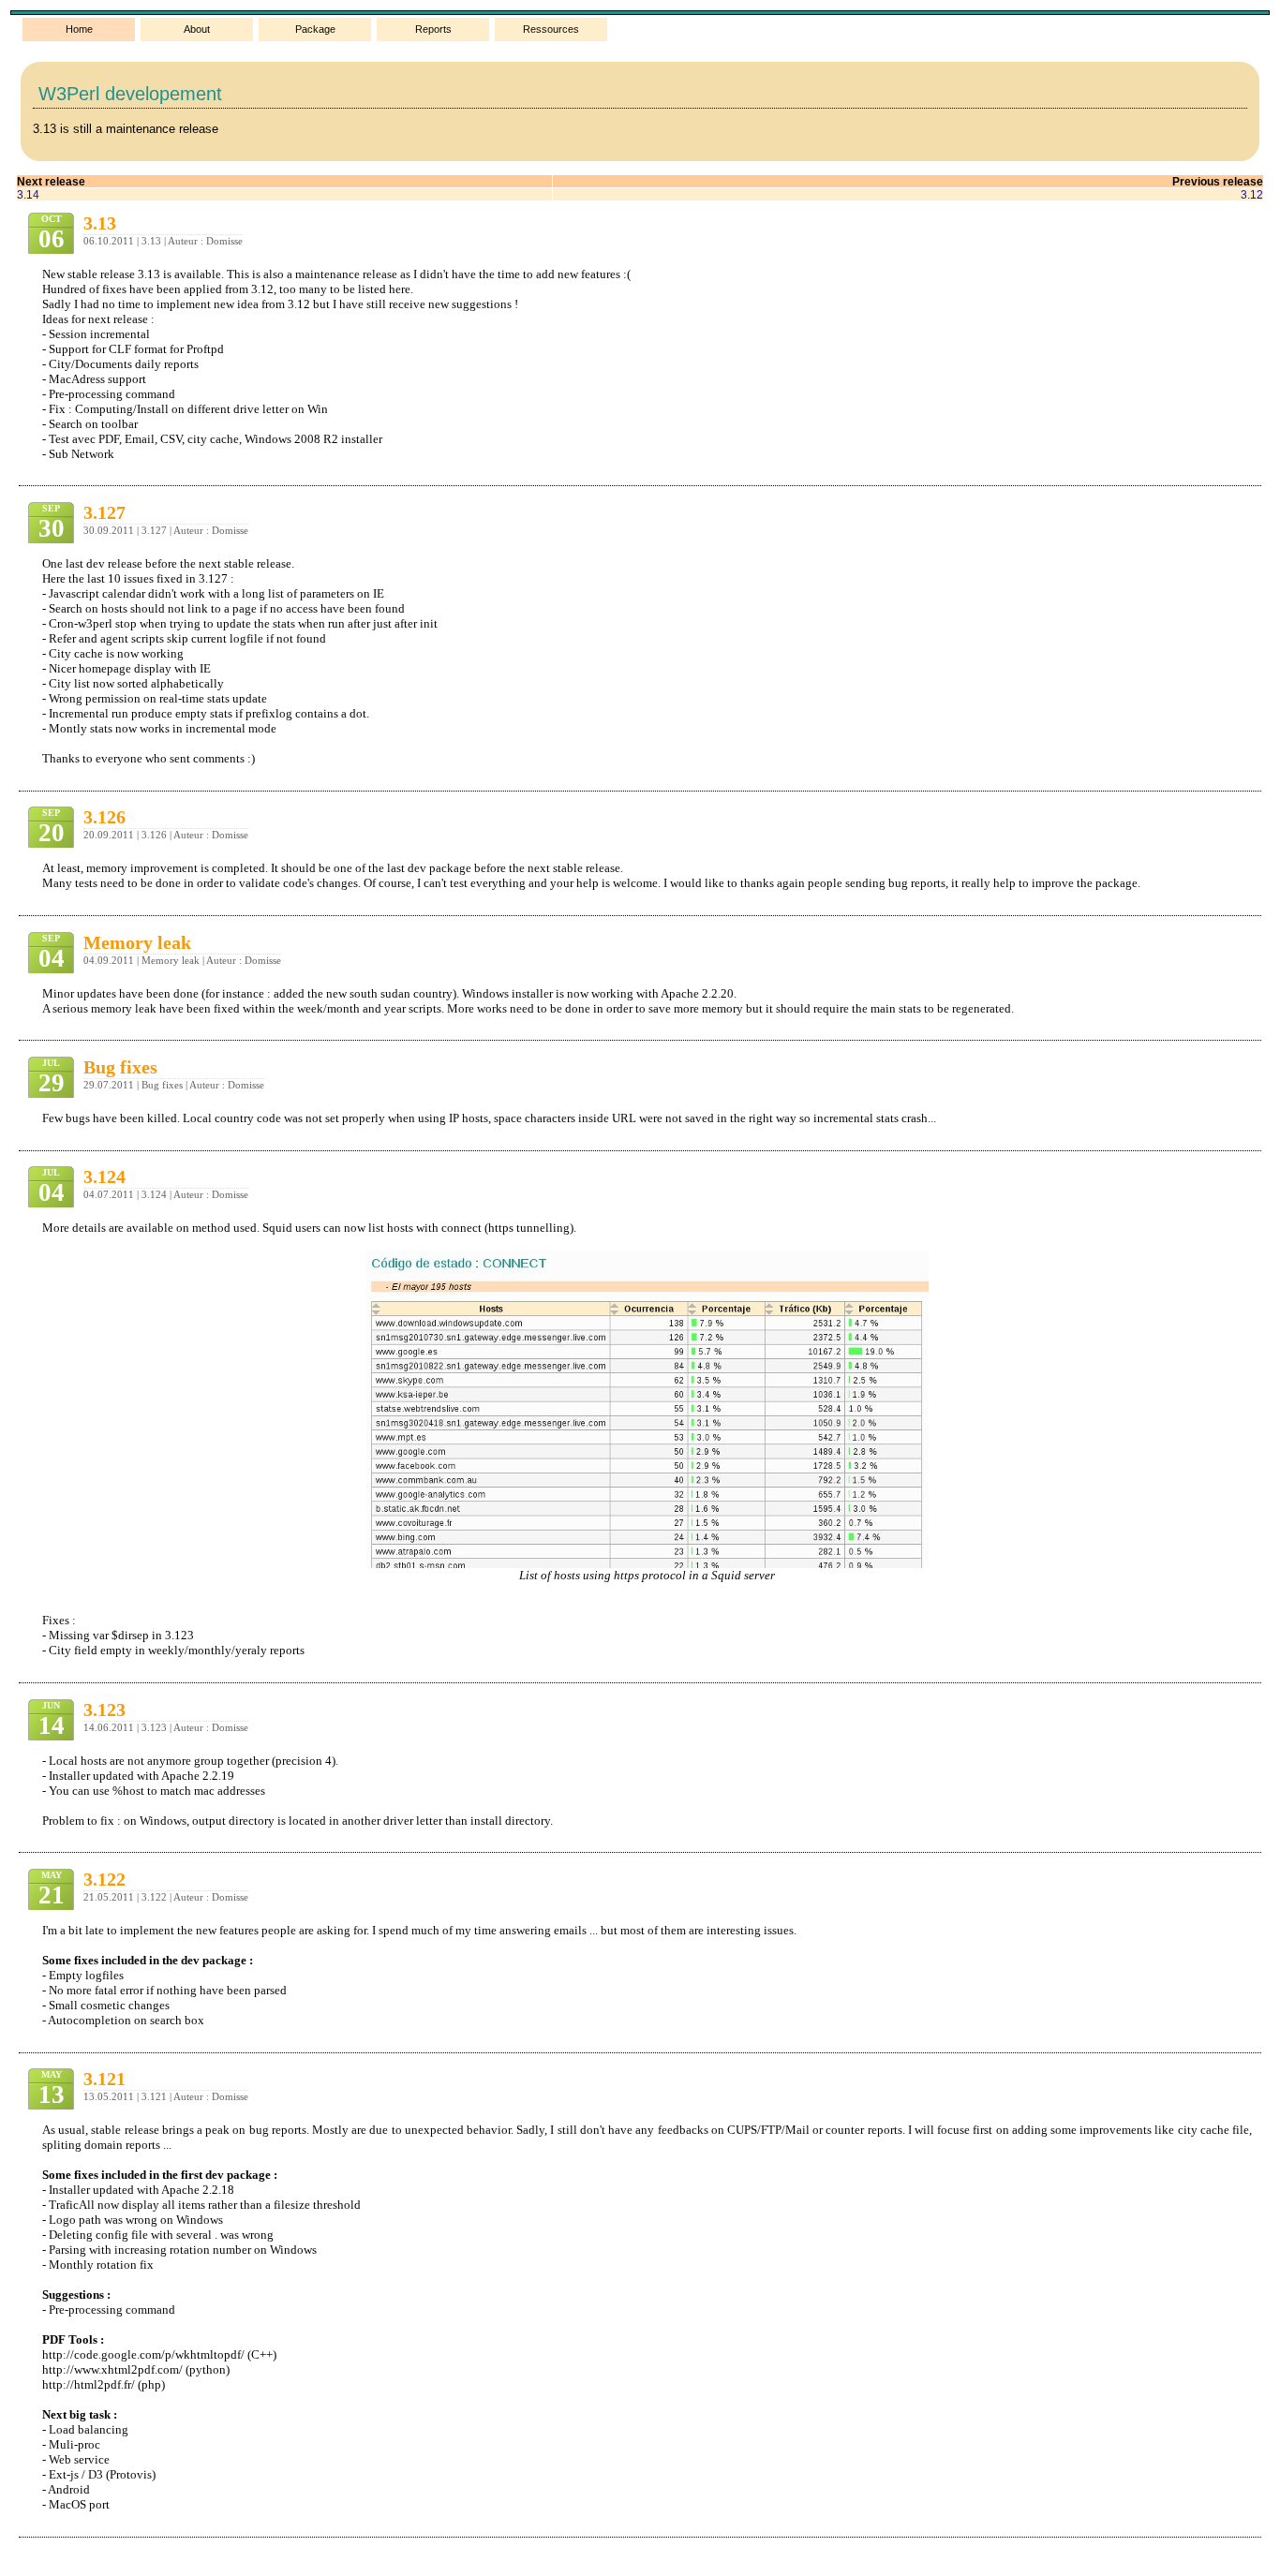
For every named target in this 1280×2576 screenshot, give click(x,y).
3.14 (28, 194)
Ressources (551, 29)
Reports (433, 29)
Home (79, 29)
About (197, 29)
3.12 (1252, 194)
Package (315, 29)
